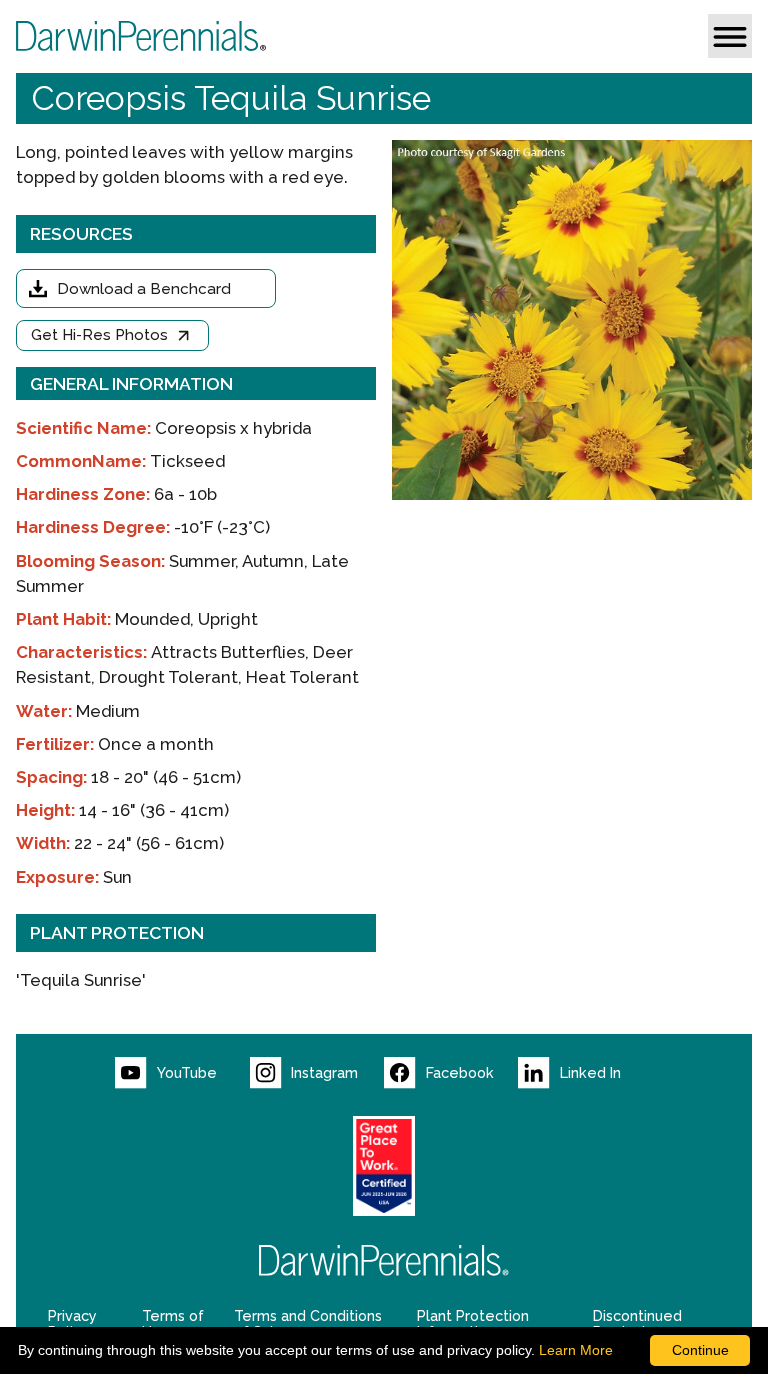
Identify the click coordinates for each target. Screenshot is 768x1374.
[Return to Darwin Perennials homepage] (384, 1260)
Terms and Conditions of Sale (308, 1324)
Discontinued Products (637, 1324)
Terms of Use (173, 1324)
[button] (730, 36)
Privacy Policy (72, 1324)
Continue (700, 1350)
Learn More (576, 1350)
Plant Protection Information (473, 1324)
